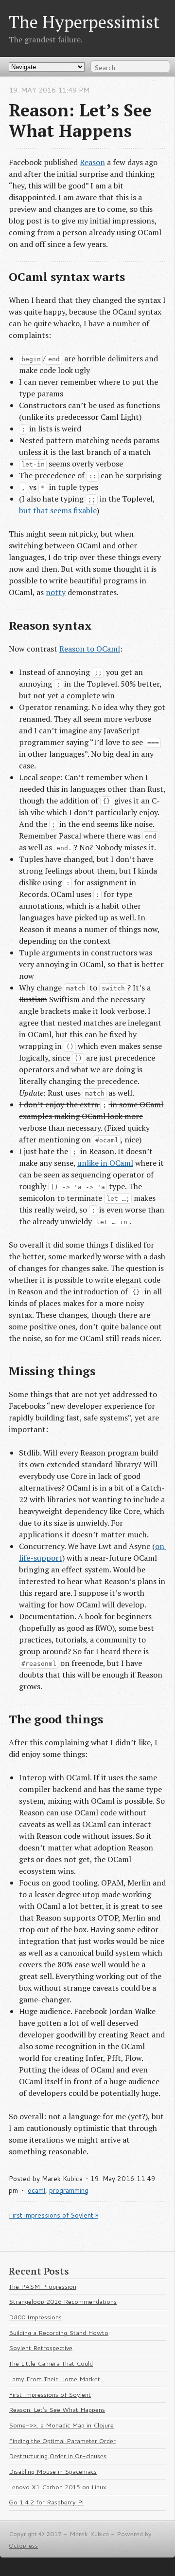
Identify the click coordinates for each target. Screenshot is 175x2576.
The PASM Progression (43, 2286)
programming (69, 2190)
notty (56, 592)
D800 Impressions (35, 2317)
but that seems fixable (58, 510)
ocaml (36, 2190)
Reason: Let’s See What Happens (57, 2409)
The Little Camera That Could (51, 2363)
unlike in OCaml (105, 1163)
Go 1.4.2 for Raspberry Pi (46, 2502)
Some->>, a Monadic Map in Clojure (61, 2425)
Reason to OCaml (90, 649)
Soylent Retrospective (41, 2348)
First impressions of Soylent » (53, 2215)
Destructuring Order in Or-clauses (58, 2456)
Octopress (23, 2545)
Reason (92, 162)
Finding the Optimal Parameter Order (62, 2441)
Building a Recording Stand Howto (59, 2333)
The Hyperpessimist (84, 22)
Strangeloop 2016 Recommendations (63, 2301)
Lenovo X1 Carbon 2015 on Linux (58, 2487)
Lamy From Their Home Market (54, 2379)
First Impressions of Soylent (50, 2394)
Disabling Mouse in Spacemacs (53, 2471)
